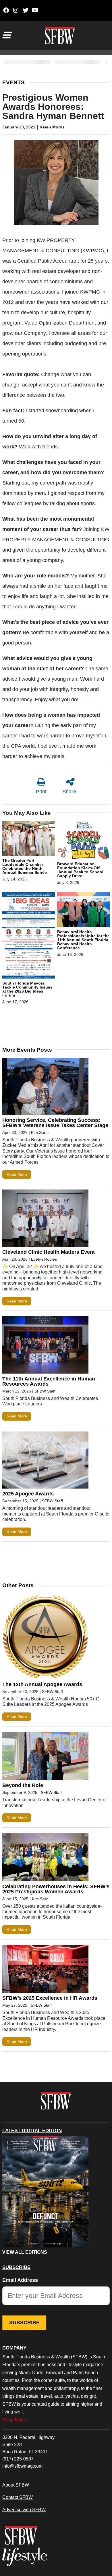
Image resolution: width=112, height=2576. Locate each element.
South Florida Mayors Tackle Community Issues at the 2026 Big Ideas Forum (27, 989)
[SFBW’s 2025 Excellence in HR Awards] (45, 1970)
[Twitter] (25, 10)
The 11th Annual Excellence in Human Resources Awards (49, 1381)
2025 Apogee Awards (28, 1494)
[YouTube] (35, 10)
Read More (17, 1174)
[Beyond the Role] (45, 1757)
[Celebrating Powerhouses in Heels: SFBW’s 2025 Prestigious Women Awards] (45, 1858)
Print (41, 792)
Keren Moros (52, 127)
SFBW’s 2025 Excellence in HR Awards (50, 1998)
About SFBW (16, 2485)
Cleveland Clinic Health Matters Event (49, 1252)
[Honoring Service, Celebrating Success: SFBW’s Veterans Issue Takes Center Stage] (45, 1088)
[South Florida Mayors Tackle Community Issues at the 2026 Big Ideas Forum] (29, 936)
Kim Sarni (40, 1132)
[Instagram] (16, 10)
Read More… (16, 2420)
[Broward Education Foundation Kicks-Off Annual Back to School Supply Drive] (83, 841)
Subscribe (24, 2323)
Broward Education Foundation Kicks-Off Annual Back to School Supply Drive (80, 870)
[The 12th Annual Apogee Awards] (45, 1637)
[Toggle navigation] (6, 35)
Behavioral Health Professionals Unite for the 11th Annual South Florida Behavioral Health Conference (83, 940)
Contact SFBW (18, 2497)
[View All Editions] (45, 2192)
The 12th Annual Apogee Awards (42, 1684)
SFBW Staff (45, 1391)
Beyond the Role (23, 1785)
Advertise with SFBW (24, 2509)
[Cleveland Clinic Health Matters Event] (45, 1219)
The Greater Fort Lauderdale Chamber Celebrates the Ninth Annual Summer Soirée (25, 866)
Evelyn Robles (44, 1259)
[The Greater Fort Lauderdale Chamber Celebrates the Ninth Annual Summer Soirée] (29, 839)
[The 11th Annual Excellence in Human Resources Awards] (45, 1346)
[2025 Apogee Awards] (45, 1461)
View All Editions (25, 2252)
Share (69, 792)
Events (13, 82)
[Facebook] (6, 10)
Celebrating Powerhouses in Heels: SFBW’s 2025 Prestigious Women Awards (56, 1889)
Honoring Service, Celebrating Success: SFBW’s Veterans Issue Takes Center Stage (55, 1123)
